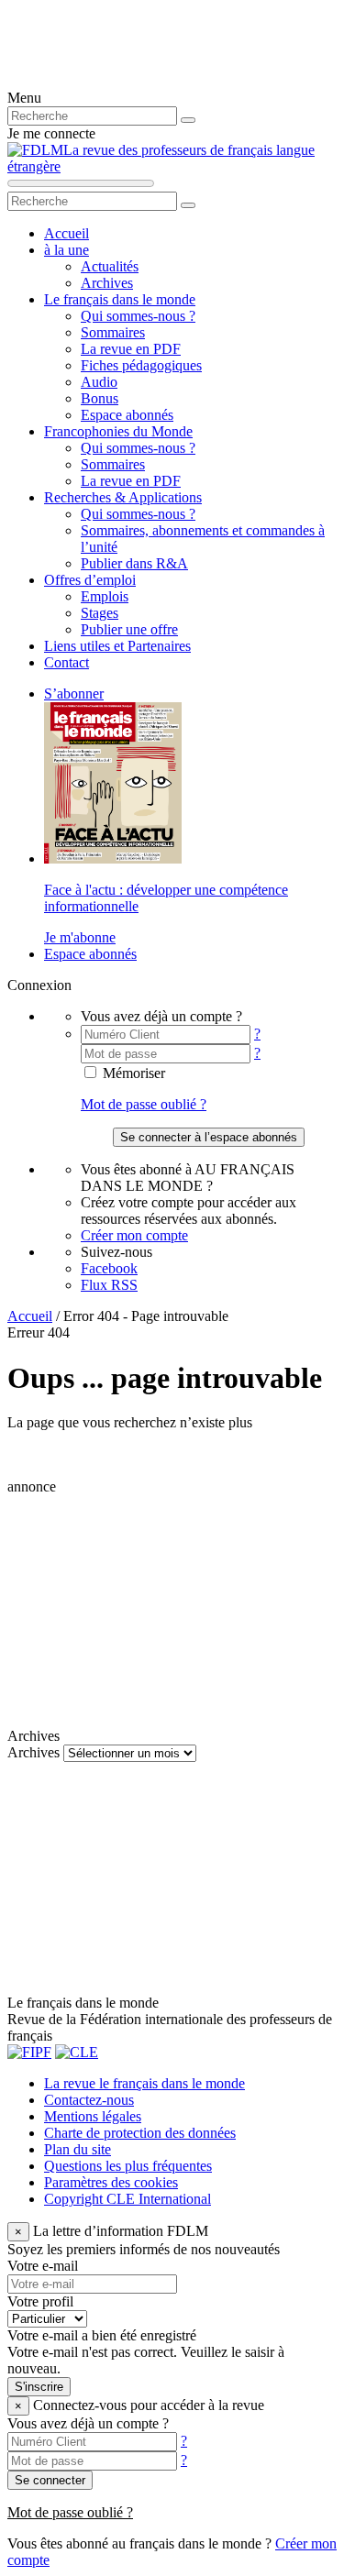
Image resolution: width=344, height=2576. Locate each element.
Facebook (109, 1268)
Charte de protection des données (140, 2133)
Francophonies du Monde (118, 431)
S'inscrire (39, 2387)
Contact (67, 662)
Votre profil (40, 2301)
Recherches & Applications (123, 497)
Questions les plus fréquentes (128, 2166)
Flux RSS (109, 1285)
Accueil (67, 233)
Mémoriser (132, 1073)
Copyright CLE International (128, 2199)
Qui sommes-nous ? (138, 316)
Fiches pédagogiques (141, 365)
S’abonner (74, 694)
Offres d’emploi (90, 580)
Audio (99, 382)
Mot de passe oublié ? (144, 1104)
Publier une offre (129, 629)
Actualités (110, 266)
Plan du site (78, 2149)
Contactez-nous (89, 2100)
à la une (67, 250)
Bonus (100, 398)
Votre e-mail (43, 2266)
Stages (100, 613)
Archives (107, 283)
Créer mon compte (134, 1235)
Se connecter (50, 2480)
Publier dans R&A (134, 563)
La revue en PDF (131, 349)
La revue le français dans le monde (144, 2083)
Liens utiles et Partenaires (117, 646)
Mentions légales (93, 2116)
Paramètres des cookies (111, 2182)
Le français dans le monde (120, 299)
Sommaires (113, 332)
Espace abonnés (127, 415)
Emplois (105, 596)
